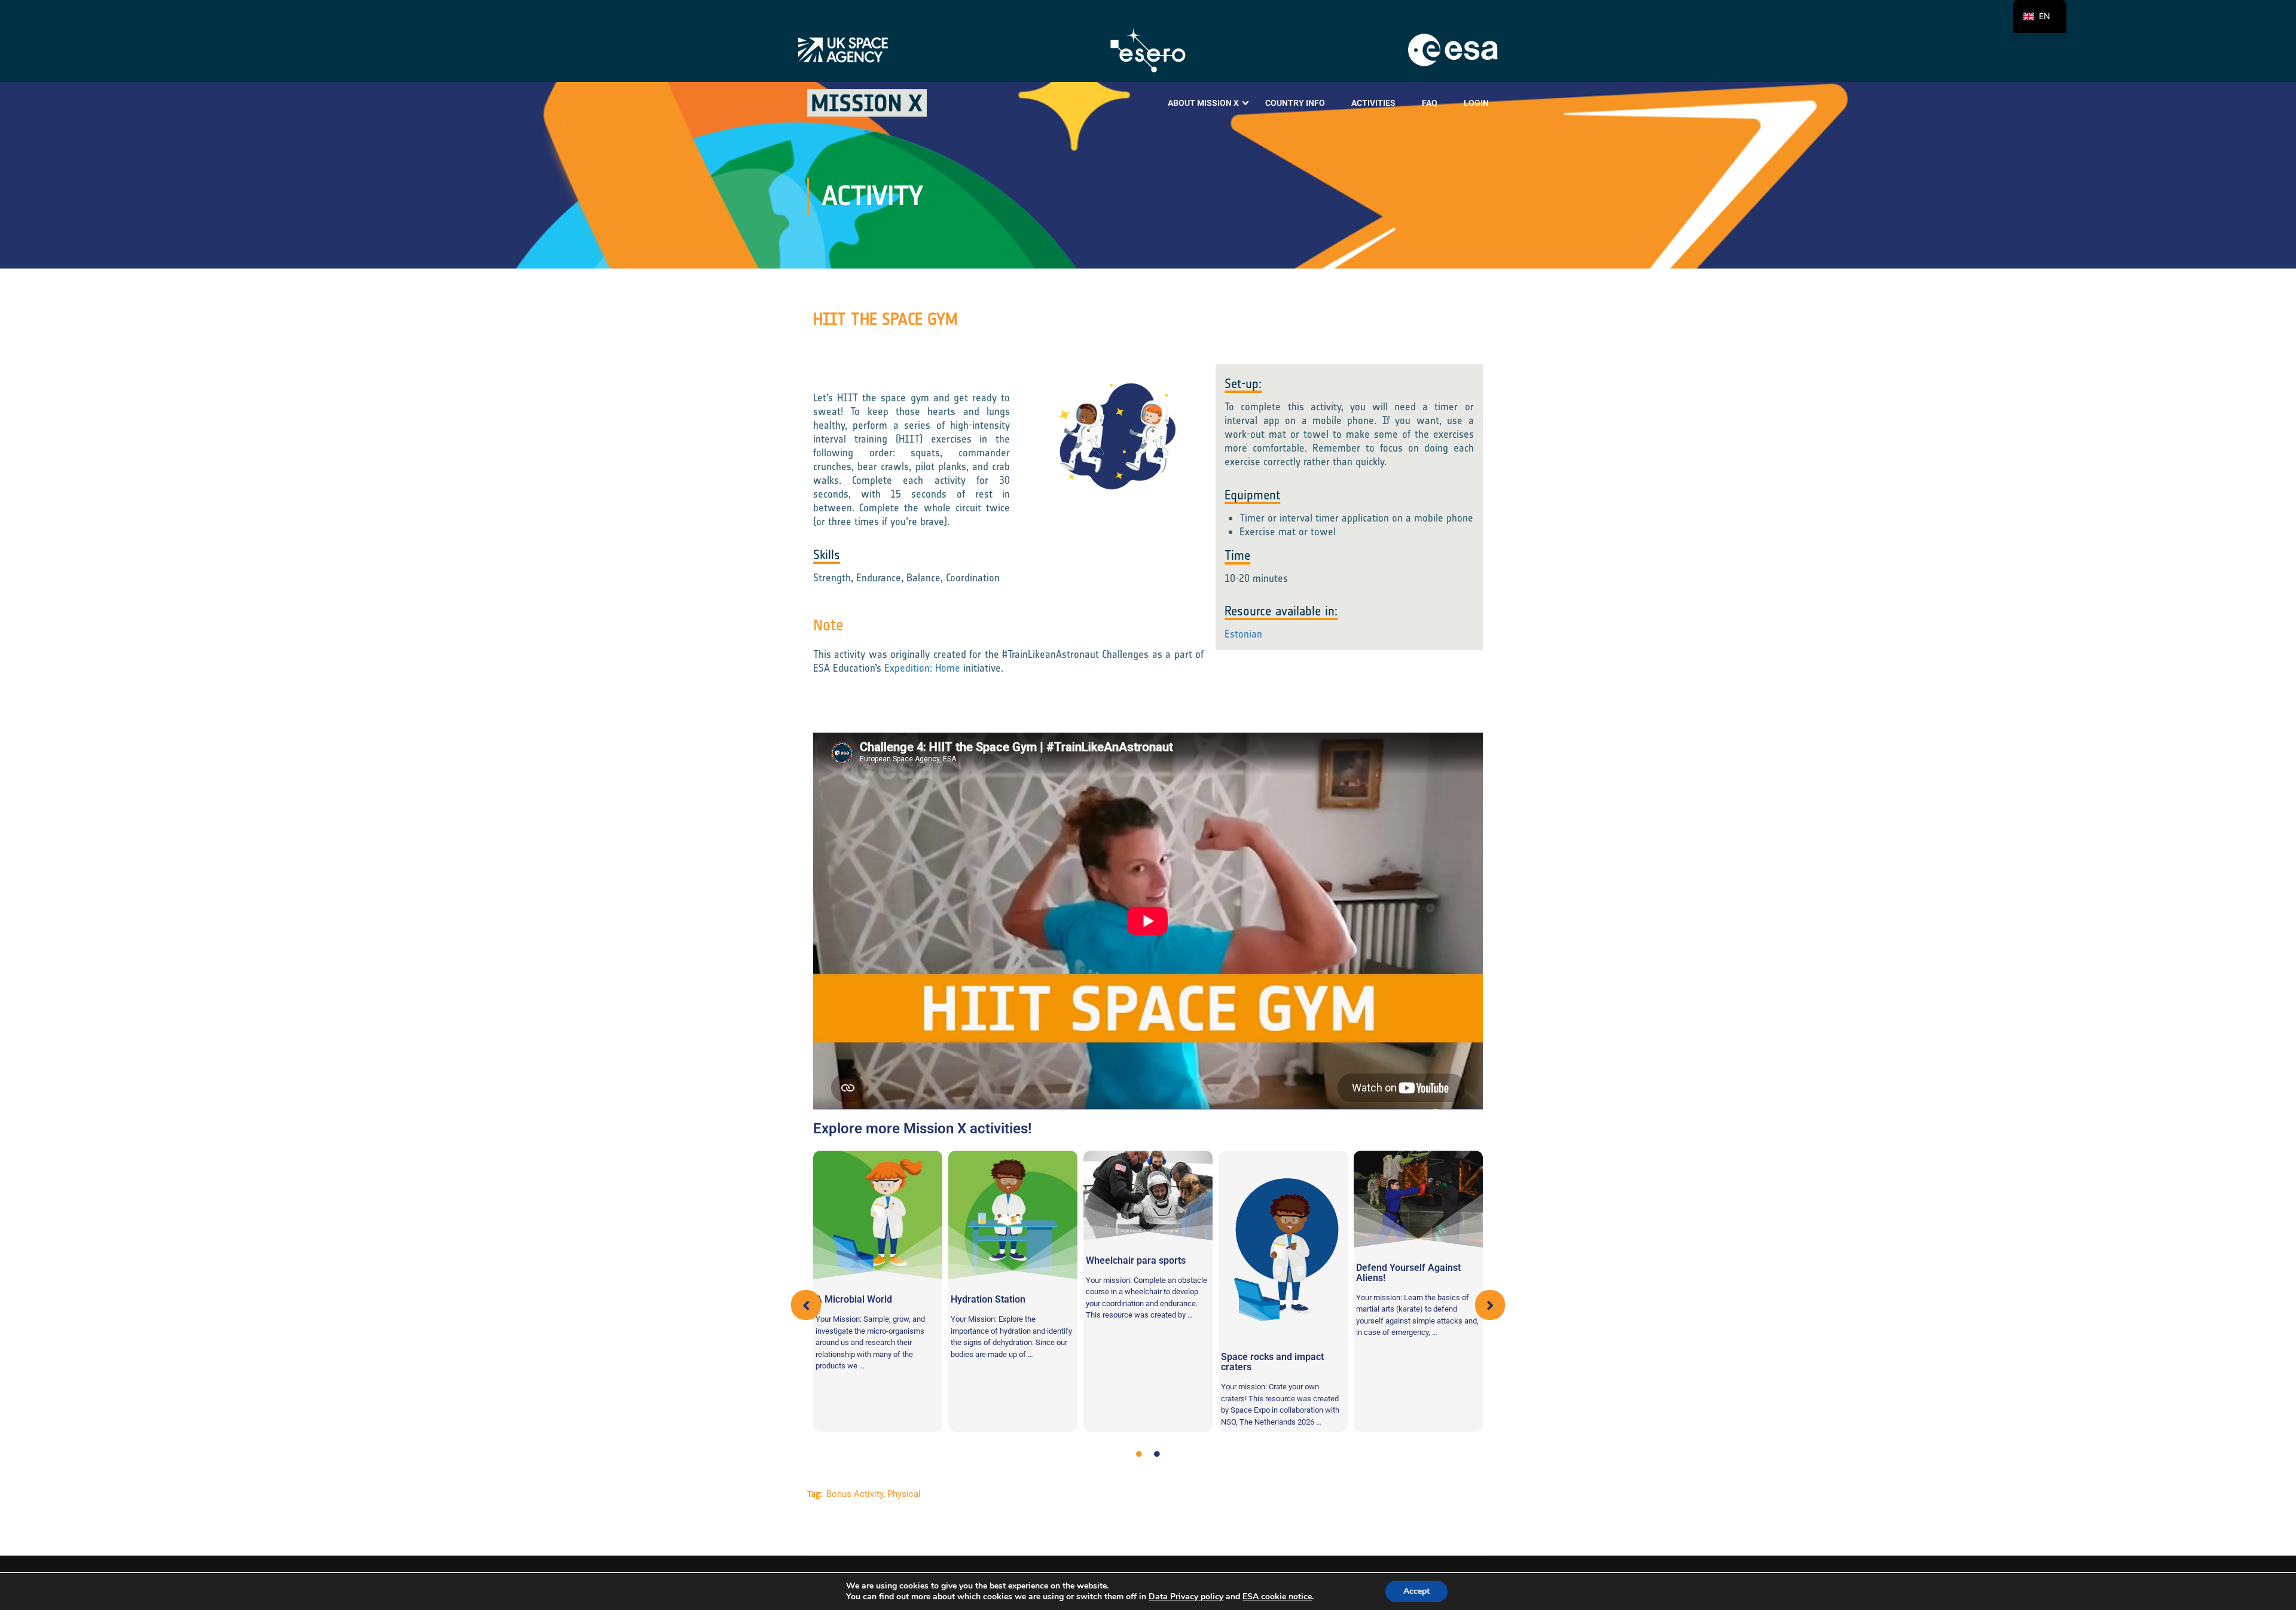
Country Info (1295, 103)
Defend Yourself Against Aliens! (1408, 1273)
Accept (1416, 1591)
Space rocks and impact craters (1272, 1362)
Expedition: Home (922, 668)
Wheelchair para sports (1136, 1260)
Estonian (1243, 634)
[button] (806, 1305)
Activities (1373, 103)
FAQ (1430, 103)
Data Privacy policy (1186, 1597)
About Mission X (1203, 103)
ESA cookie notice (1277, 1597)
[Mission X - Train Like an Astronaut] (867, 103)
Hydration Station (988, 1299)
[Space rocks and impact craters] (1283, 1244)
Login (1476, 103)
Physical (904, 1494)
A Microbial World (854, 1299)
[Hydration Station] (1013, 1215)
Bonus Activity (855, 1494)
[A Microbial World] (878, 1215)
